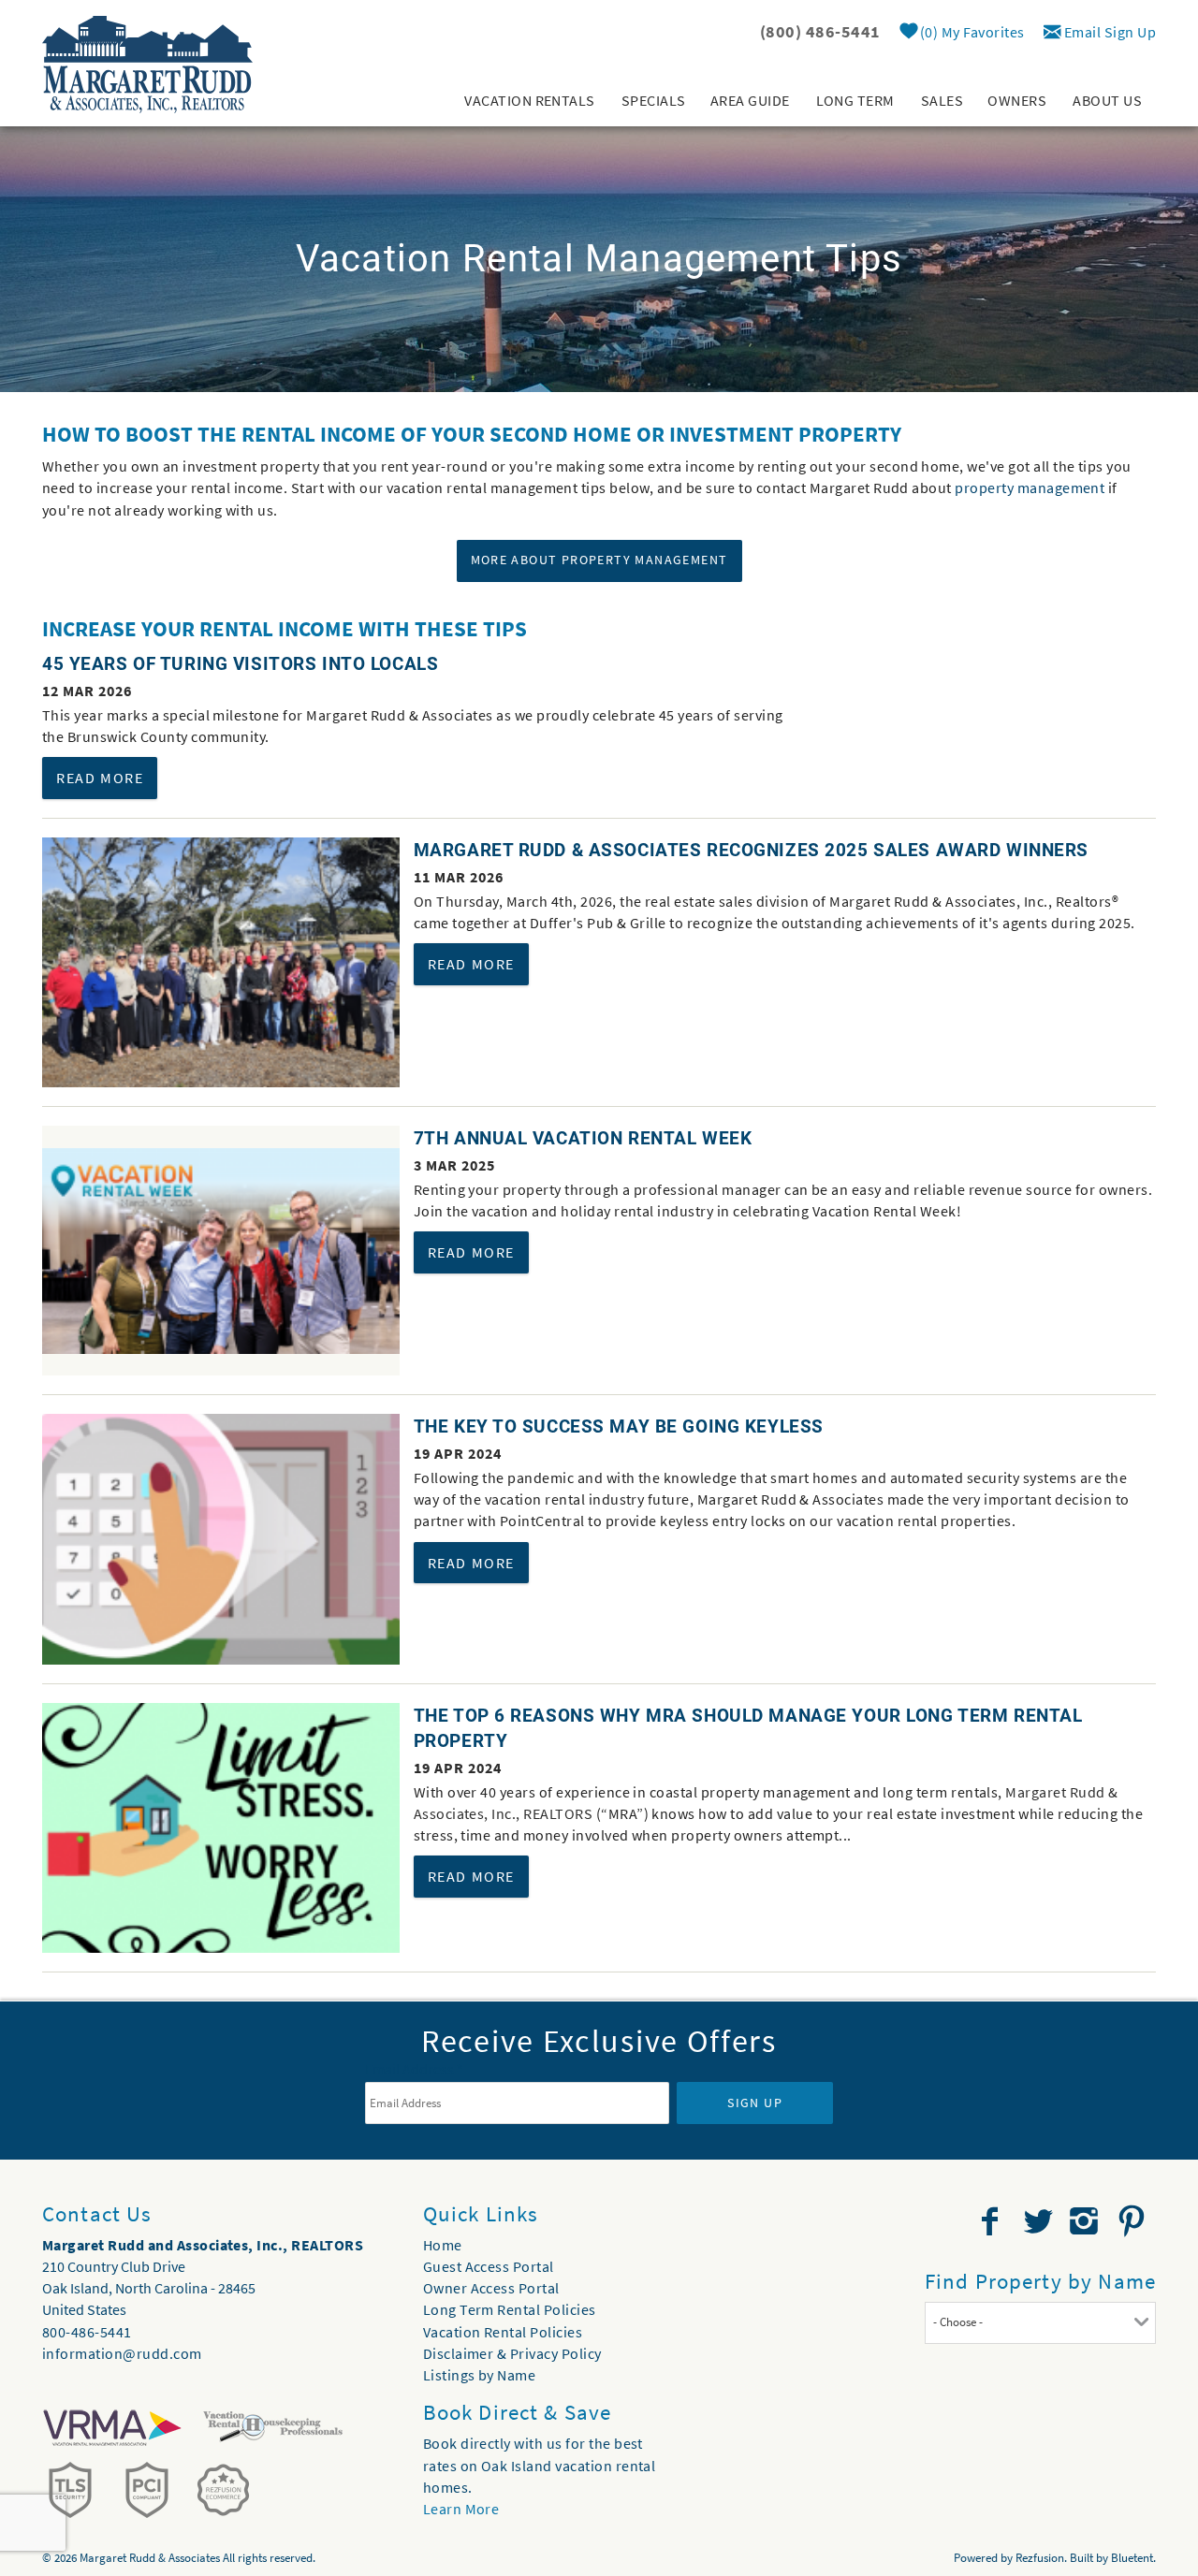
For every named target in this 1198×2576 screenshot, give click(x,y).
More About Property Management (599, 560)
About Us (1107, 100)
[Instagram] (1086, 2221)
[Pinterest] (1134, 2221)
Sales (942, 100)
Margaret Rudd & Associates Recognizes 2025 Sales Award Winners (751, 850)
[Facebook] (992, 2221)
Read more (100, 778)
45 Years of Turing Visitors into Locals (240, 664)
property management (1030, 488)
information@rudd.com (122, 2353)
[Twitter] (1040, 2221)
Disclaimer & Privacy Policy (512, 2353)
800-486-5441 (87, 2332)
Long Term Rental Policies (510, 2309)
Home (443, 2245)
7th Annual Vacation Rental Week (583, 1138)
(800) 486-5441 (820, 31)
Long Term (855, 100)
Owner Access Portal (491, 2288)
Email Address (414, 2069)
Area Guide (750, 100)
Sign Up (755, 2103)
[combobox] (1040, 2323)
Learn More (461, 2509)
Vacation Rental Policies (503, 2332)
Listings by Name (480, 2375)
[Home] (147, 63)
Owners (1017, 100)
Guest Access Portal (489, 2266)
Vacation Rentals (530, 100)
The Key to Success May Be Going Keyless (619, 1426)
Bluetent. (1133, 2558)
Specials (654, 100)
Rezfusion (1040, 2558)
